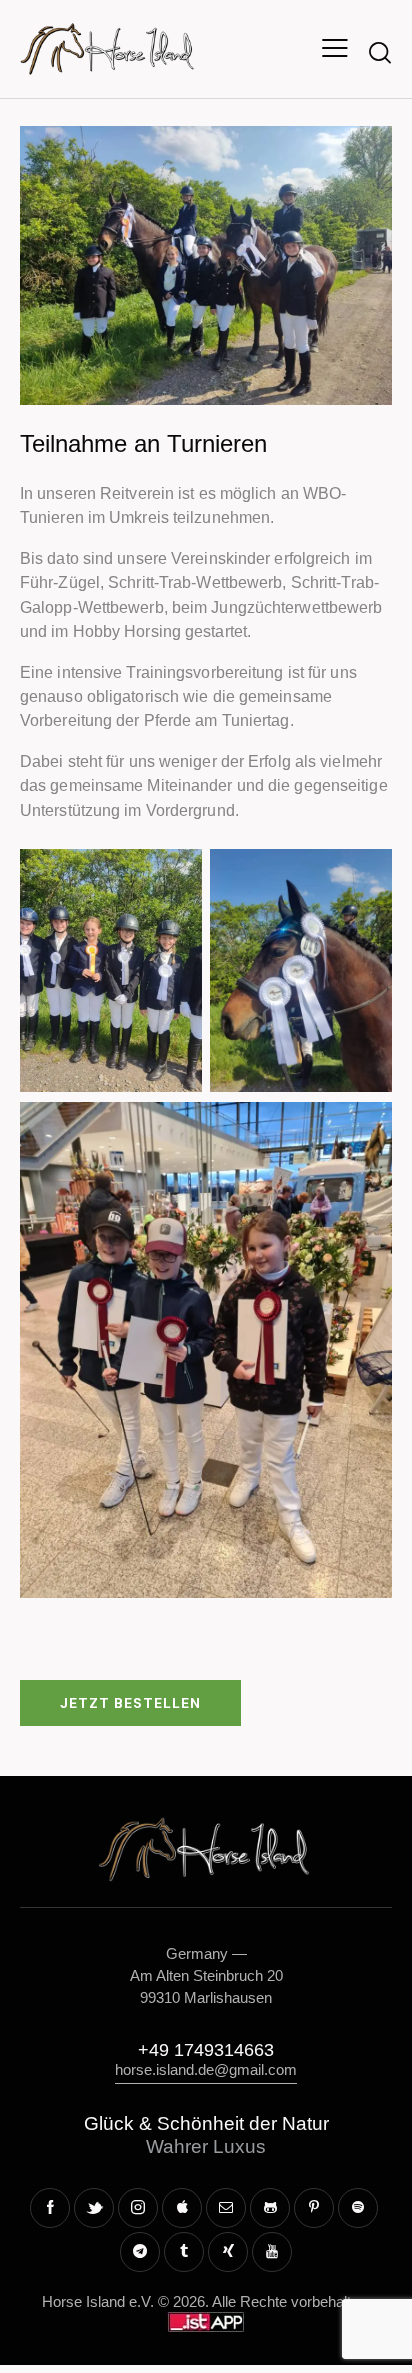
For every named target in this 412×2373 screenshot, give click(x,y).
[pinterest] (314, 2208)
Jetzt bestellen (130, 1703)
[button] (335, 49)
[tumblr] (184, 2252)
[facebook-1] (50, 2208)
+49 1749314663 (206, 2050)
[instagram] (138, 2208)
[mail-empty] (226, 2208)
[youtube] (272, 2252)
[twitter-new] (94, 2208)
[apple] (182, 2208)
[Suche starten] (380, 52)
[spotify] (358, 2208)
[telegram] (140, 2252)
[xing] (228, 2252)
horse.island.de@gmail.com (206, 2069)
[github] (270, 2208)
